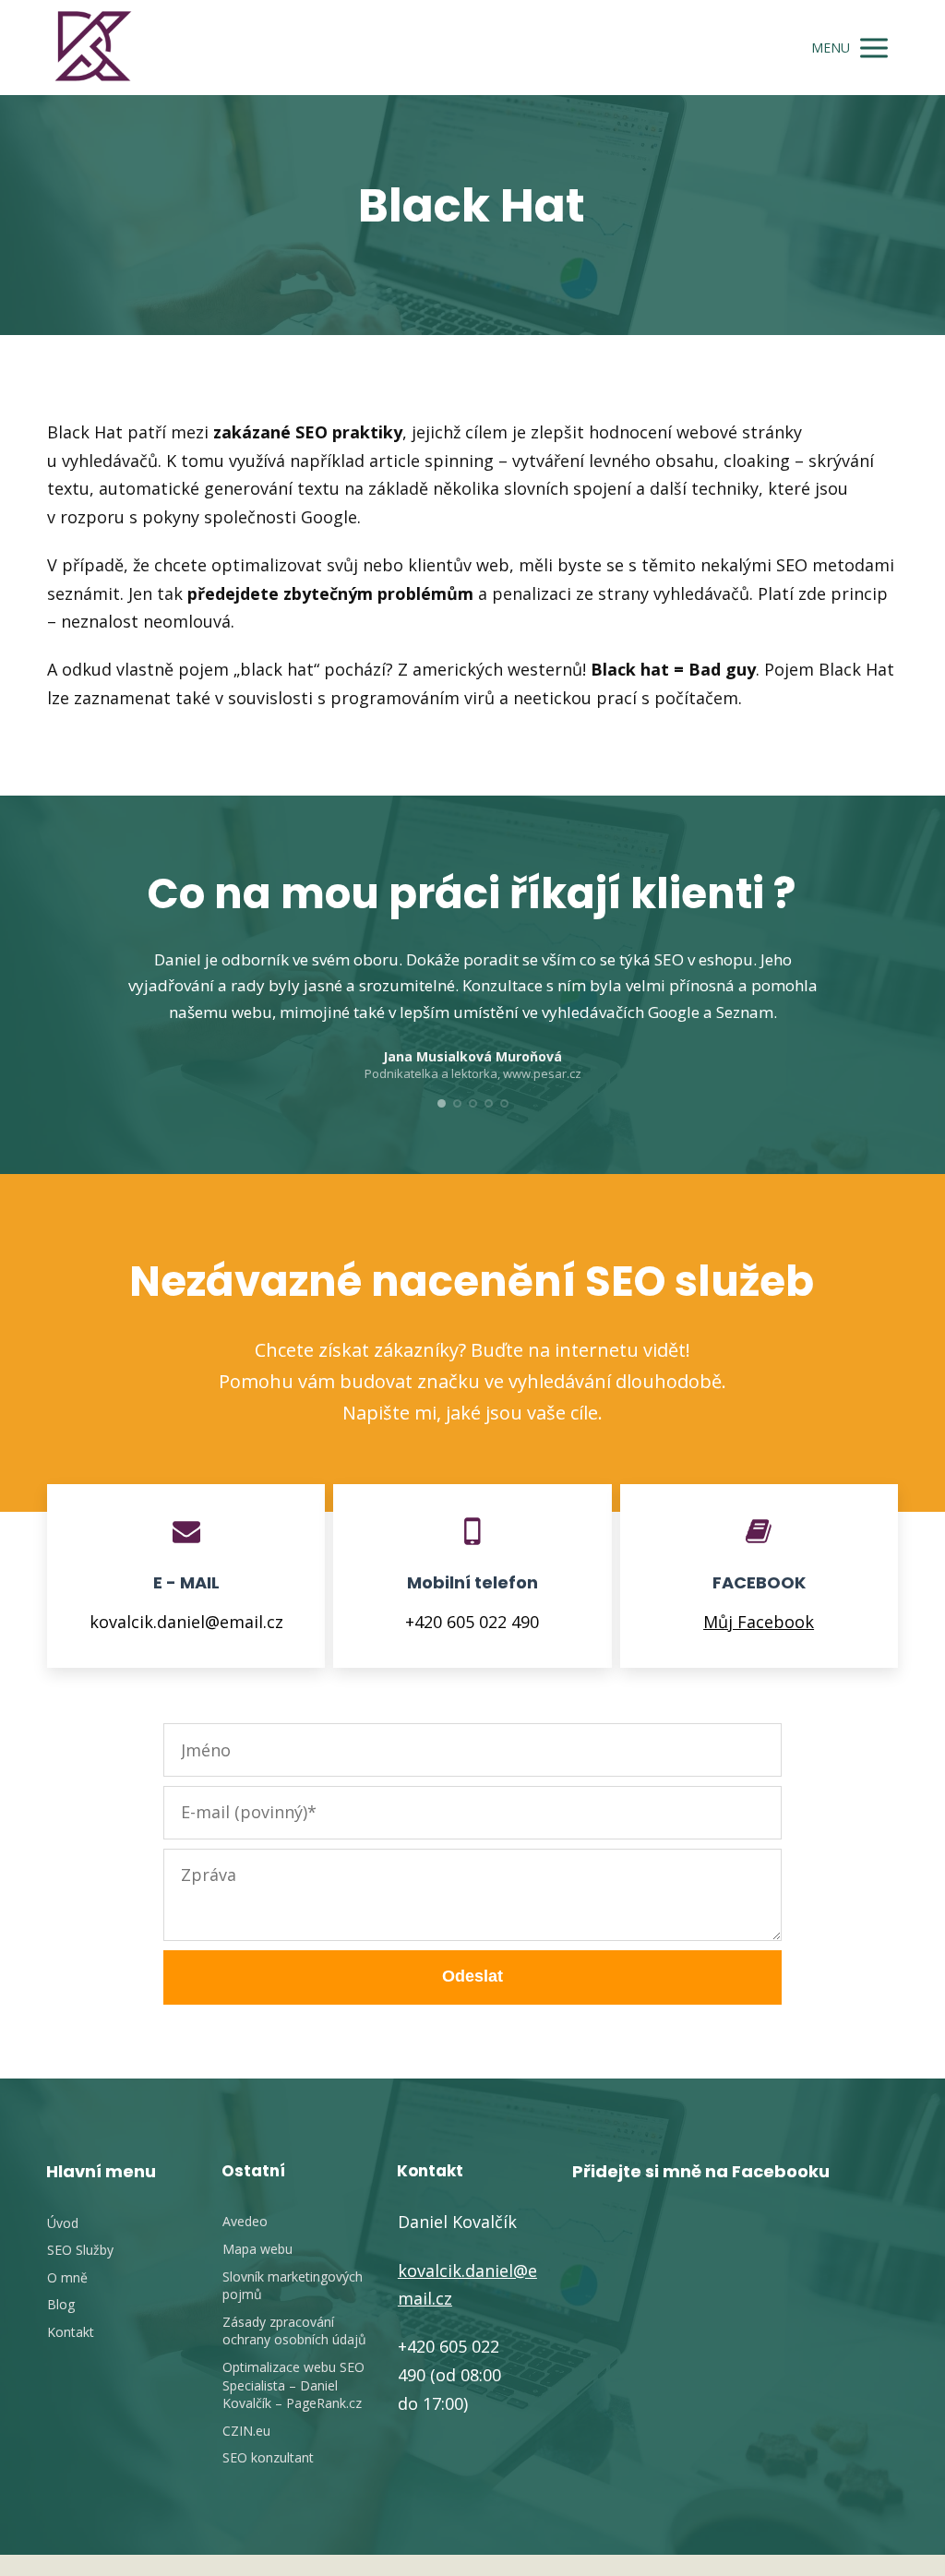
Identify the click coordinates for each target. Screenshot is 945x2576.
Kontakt (71, 2332)
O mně (67, 2277)
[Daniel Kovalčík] (93, 48)
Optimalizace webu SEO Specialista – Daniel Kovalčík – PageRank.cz (293, 2385)
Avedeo (245, 2221)
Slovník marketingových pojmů (293, 2286)
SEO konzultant (268, 2457)
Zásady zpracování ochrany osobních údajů (294, 2331)
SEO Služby (80, 2250)
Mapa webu (257, 2249)
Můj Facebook (759, 1622)
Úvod (63, 2223)
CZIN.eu (246, 2431)
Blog (61, 2304)
